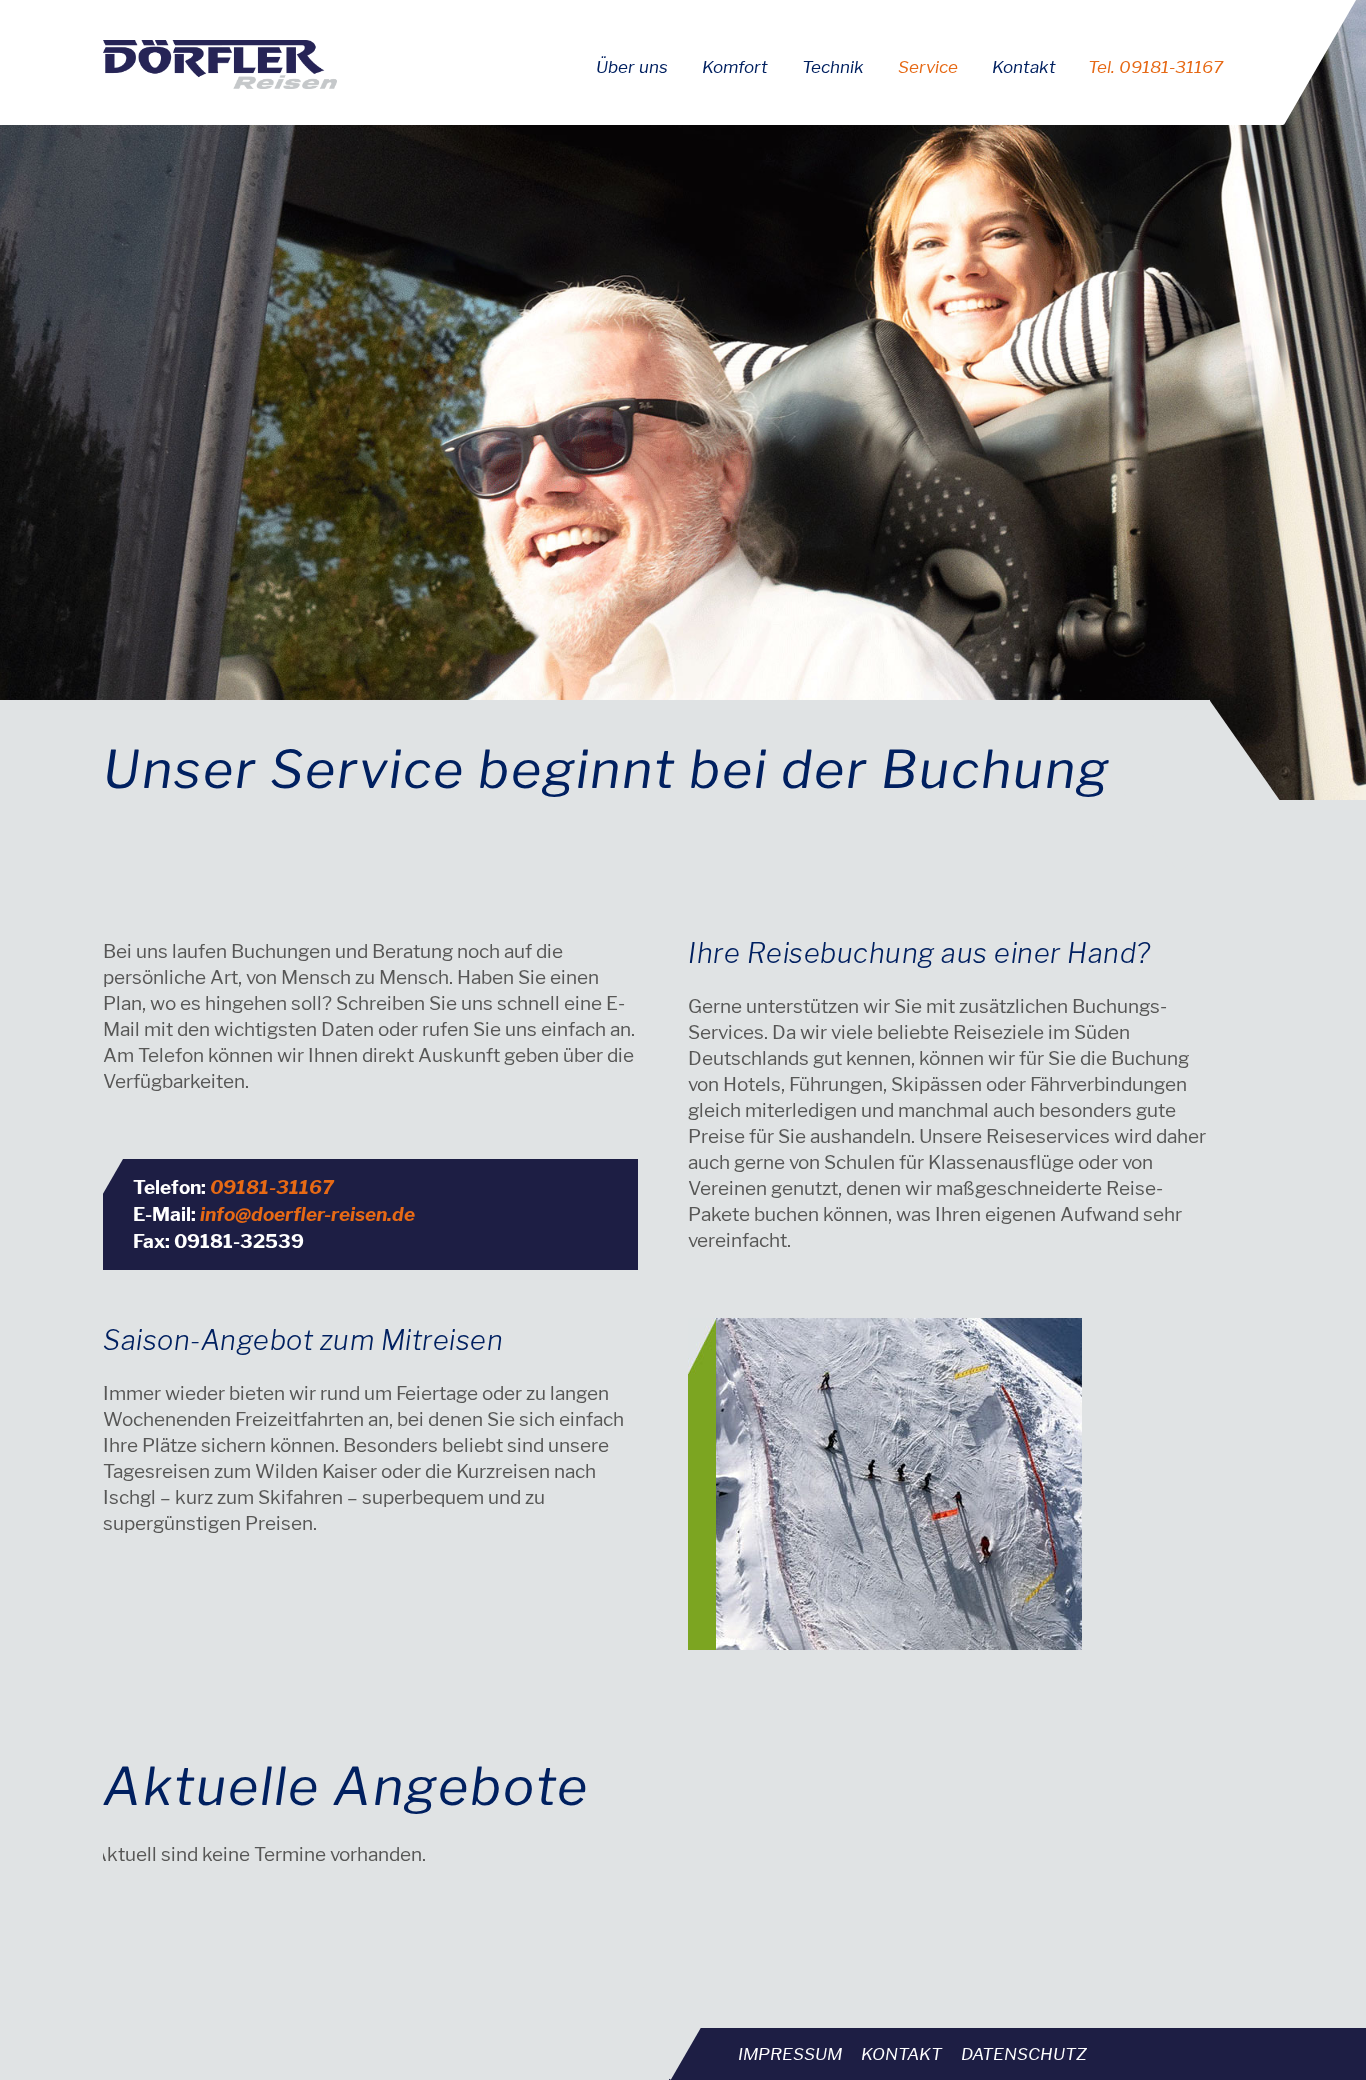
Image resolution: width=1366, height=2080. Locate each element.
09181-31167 (272, 1187)
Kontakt (1024, 67)
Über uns (632, 67)
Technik (833, 67)
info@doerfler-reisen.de (307, 1214)
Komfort (735, 67)
